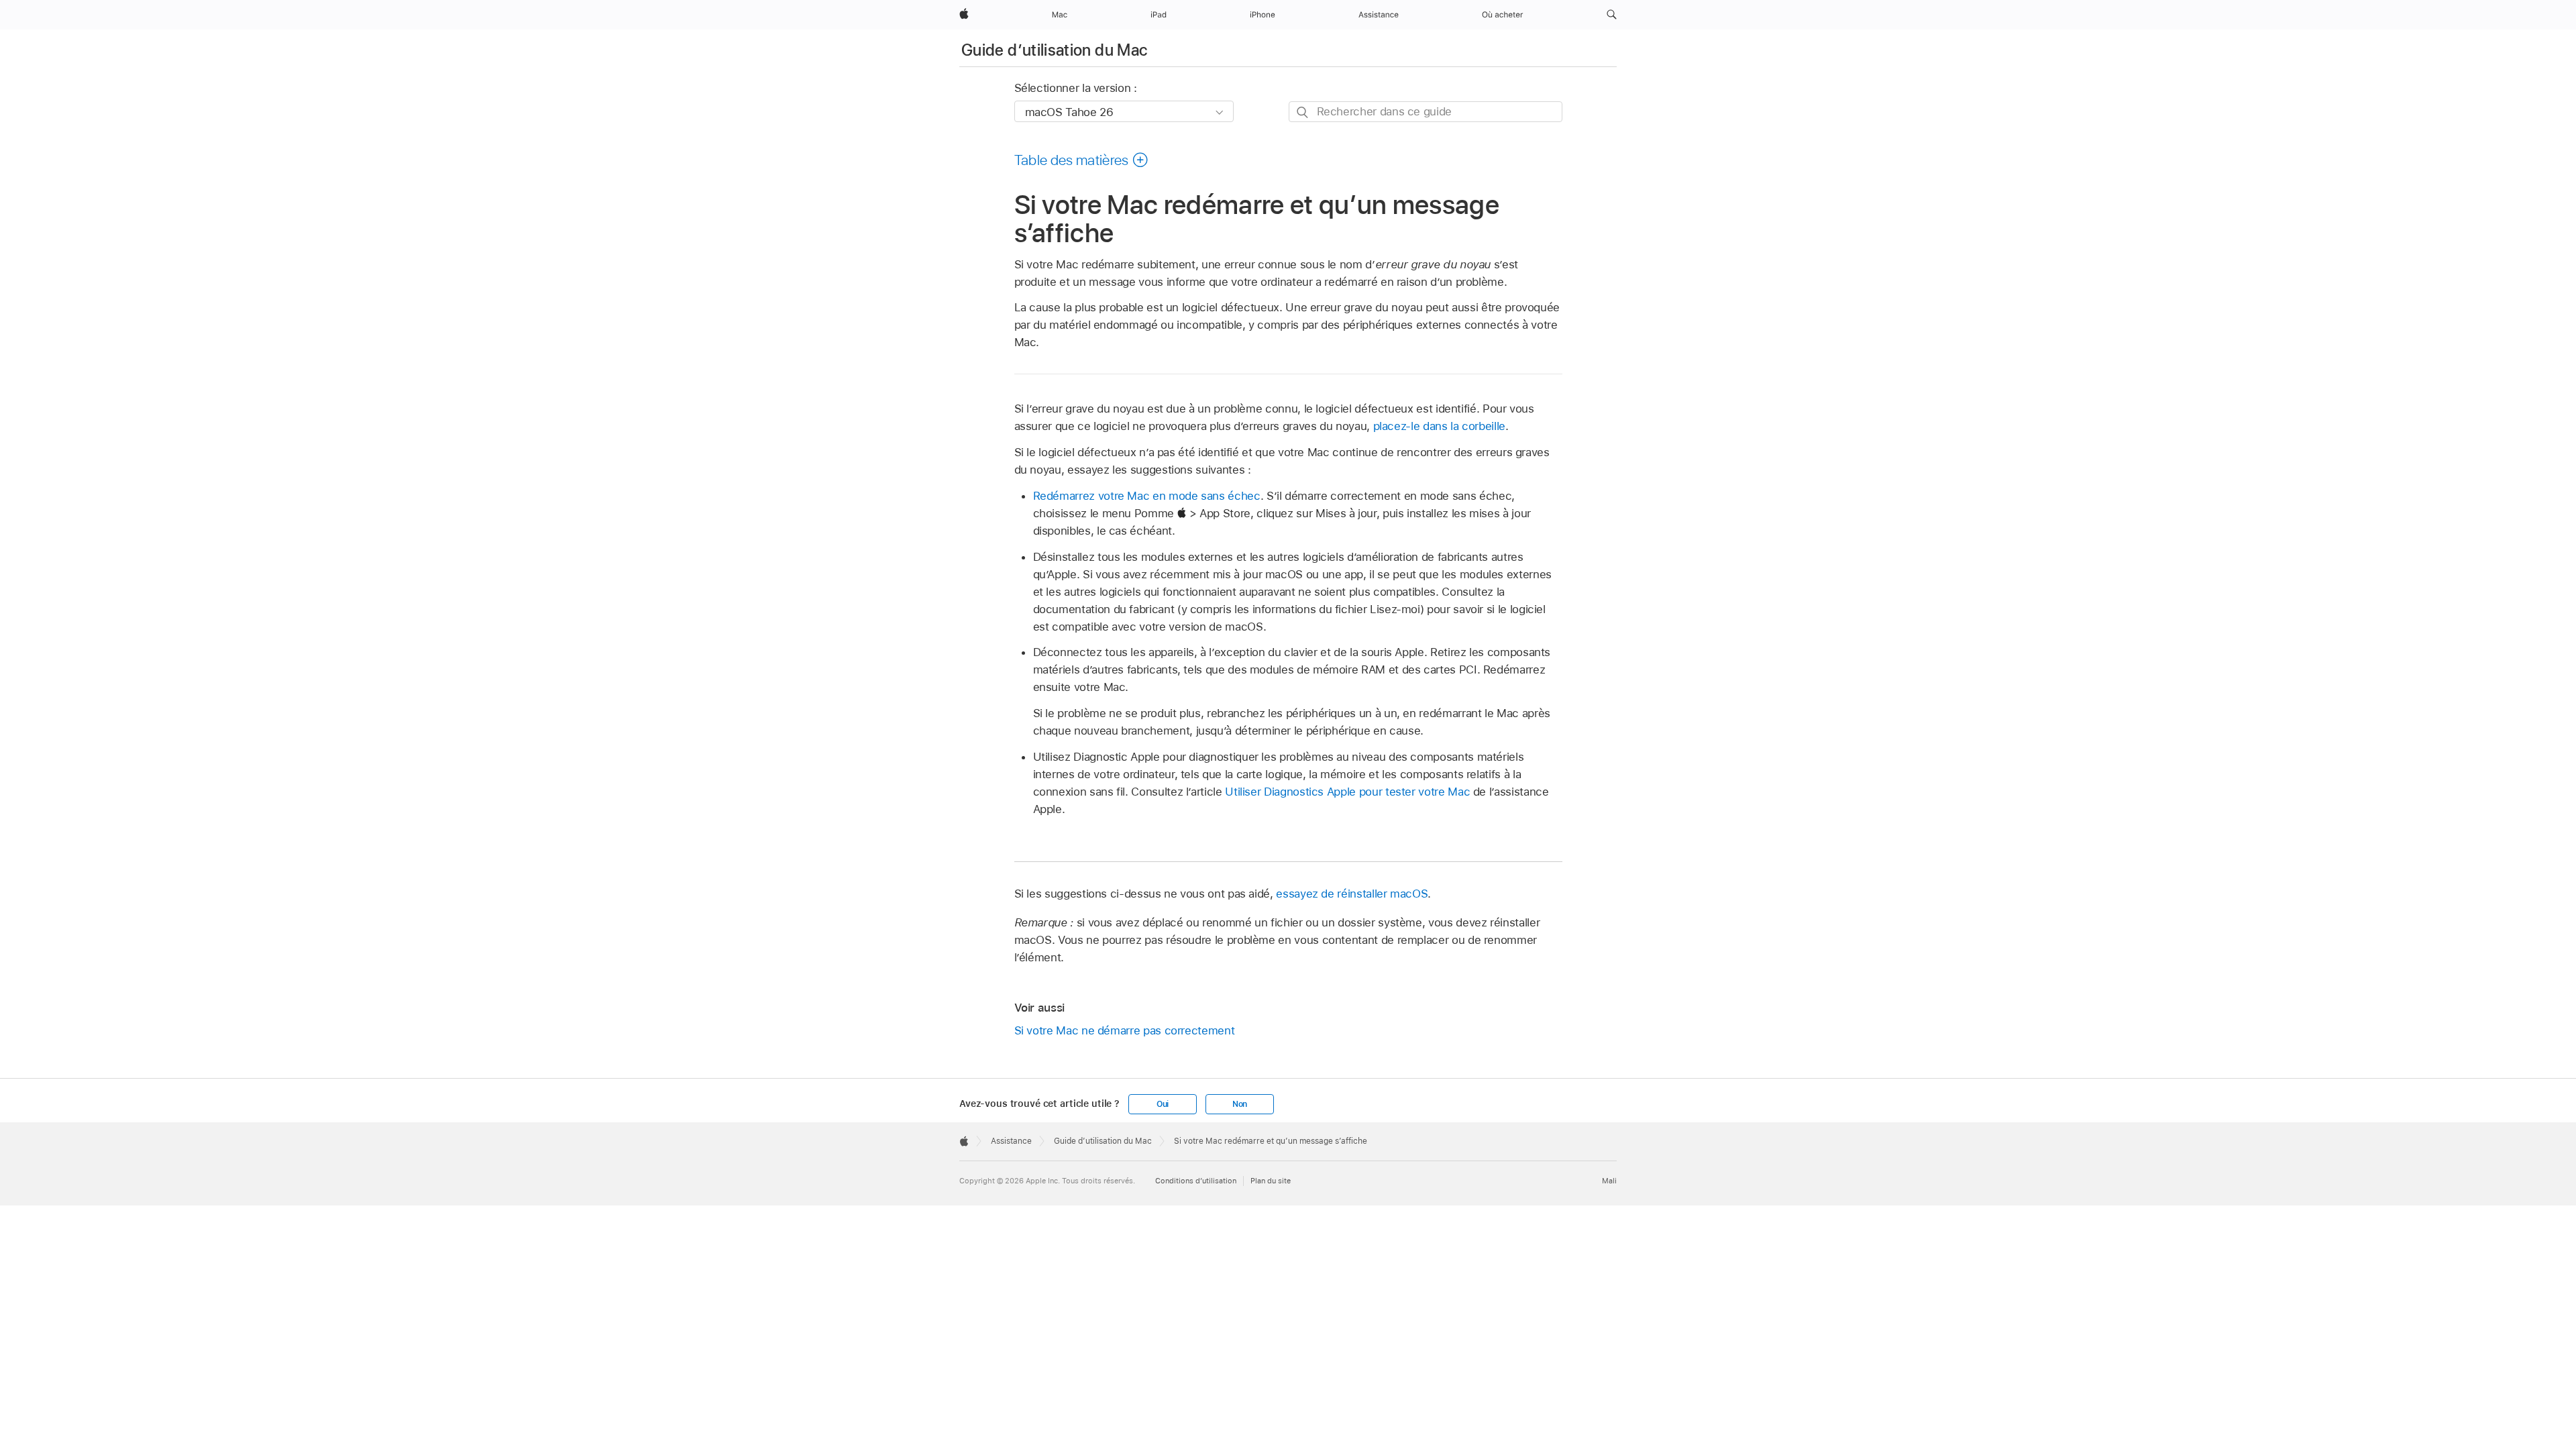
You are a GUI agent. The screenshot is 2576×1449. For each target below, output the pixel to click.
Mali (1609, 1181)
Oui (1163, 1104)
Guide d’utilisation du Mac (1054, 50)
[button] (1612, 15)
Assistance (1011, 1141)
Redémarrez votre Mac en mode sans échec (1147, 496)
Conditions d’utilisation (1196, 1181)
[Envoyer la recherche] (1303, 112)
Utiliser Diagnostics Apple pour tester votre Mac (1347, 792)
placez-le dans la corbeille (1439, 426)
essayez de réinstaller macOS (1352, 894)
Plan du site (1271, 1181)
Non (1240, 1104)
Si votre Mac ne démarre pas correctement (1125, 1030)
